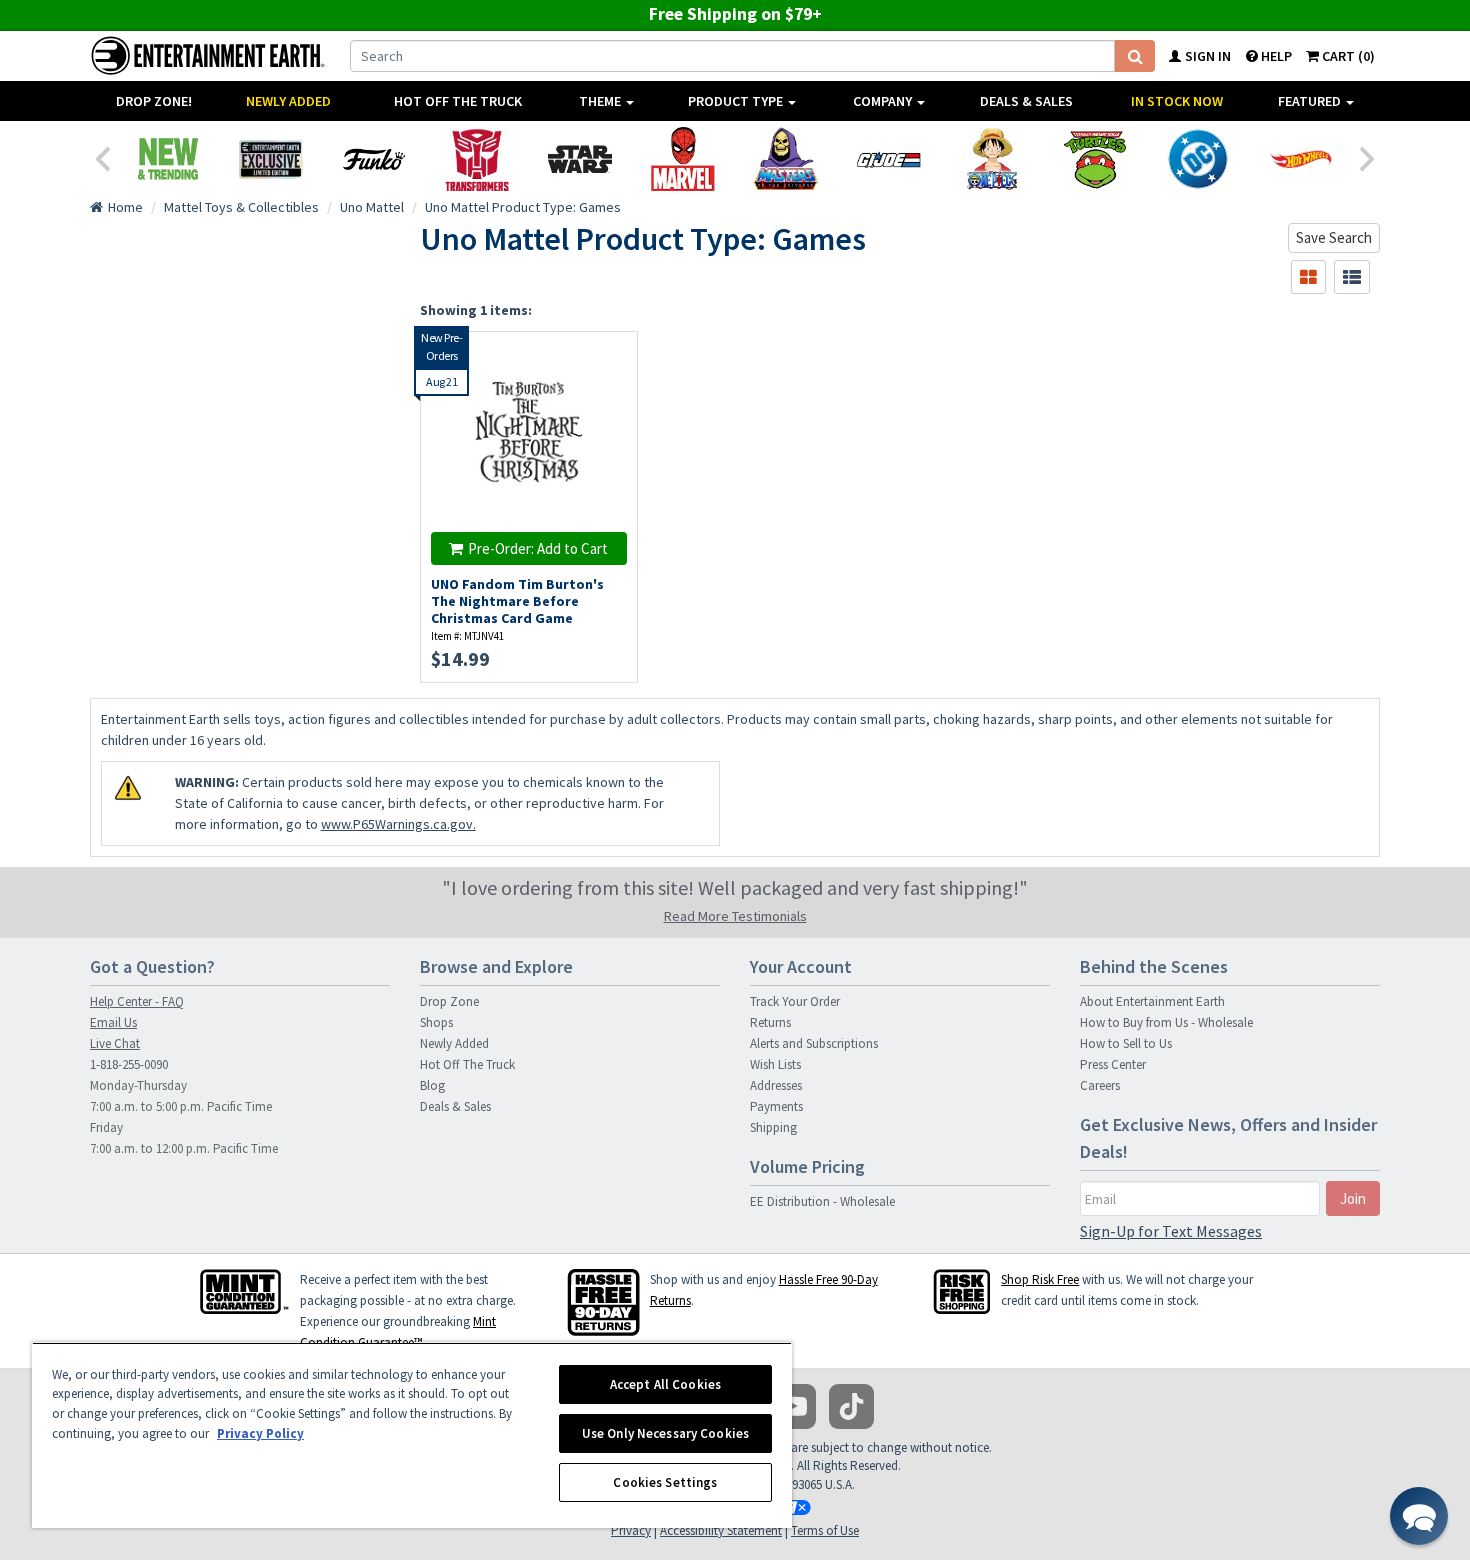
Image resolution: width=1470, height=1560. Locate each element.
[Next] (1368, 157)
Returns (770, 1022)
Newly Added (288, 101)
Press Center (1113, 1064)
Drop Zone (449, 1001)
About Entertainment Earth (1152, 1001)
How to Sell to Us (1126, 1043)
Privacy (631, 1530)
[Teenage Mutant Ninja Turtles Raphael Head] (1094, 159)
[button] (1419, 1516)
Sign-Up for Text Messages (1171, 1231)
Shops (436, 1022)
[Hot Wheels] (1300, 159)
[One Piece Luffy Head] (991, 159)
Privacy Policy (260, 1433)
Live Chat (115, 1043)
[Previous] (102, 157)
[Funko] (373, 159)
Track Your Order (795, 1001)
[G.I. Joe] (888, 159)
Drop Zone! (154, 101)
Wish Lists (775, 1064)
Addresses (776, 1085)
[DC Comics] (1197, 159)
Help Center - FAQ (137, 1001)
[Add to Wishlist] (611, 357)
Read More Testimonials (735, 916)
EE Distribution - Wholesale (822, 1201)
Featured (1311, 101)
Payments (776, 1106)
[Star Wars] (579, 159)
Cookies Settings (665, 1482)
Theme (601, 101)
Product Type (737, 101)
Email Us (113, 1022)
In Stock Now (1177, 101)
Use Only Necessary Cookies (665, 1433)
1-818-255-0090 (129, 1064)
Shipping (773, 1127)
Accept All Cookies (665, 1384)
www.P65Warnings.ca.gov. (398, 824)
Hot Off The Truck (458, 101)
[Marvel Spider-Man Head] (682, 159)
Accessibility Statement (721, 1530)
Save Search (1334, 237)
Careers (1100, 1085)
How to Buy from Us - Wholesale (1166, 1022)
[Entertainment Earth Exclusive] (270, 159)
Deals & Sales (1026, 101)
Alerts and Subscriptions (814, 1043)
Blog (432, 1085)
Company (884, 101)
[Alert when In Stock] (611, 392)
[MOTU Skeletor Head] (785, 159)
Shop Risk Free (1040, 1279)
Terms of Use (825, 1530)
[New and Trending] (167, 159)
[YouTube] (793, 1406)
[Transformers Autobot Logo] (476, 159)
